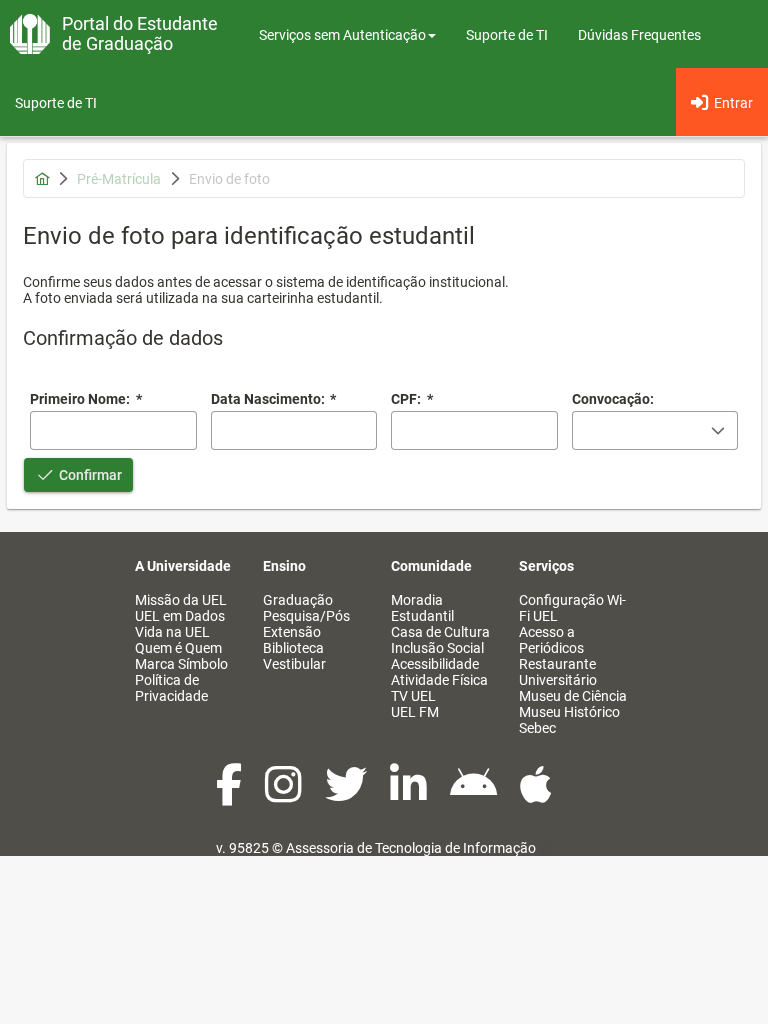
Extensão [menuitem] (292, 632)
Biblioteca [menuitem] (293, 648)
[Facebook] (230, 795)
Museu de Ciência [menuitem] (573, 696)
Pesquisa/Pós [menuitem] (306, 616)
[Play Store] (475, 795)
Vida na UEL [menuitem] (172, 632)
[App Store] (536, 795)
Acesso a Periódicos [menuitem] (551, 640)
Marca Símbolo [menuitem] (181, 664)
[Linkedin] (410, 795)
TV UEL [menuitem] (413, 696)
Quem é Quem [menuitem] (178, 648)
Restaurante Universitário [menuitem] (558, 672)
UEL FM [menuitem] (415, 712)
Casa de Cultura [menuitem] (440, 632)
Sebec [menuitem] (537, 728)
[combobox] (294, 430)
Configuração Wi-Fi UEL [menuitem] (572, 608)
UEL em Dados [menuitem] (180, 616)
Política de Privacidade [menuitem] (171, 688)
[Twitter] (347, 795)
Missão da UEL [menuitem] (181, 600)
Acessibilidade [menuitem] (435, 664)
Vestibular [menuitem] (294, 664)
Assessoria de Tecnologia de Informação (411, 848)
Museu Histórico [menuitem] (569, 712)
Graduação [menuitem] (298, 600)
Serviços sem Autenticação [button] (342, 35)
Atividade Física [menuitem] (439, 680)
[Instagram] (285, 795)
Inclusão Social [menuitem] (437, 648)
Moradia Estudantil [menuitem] (422, 608)
